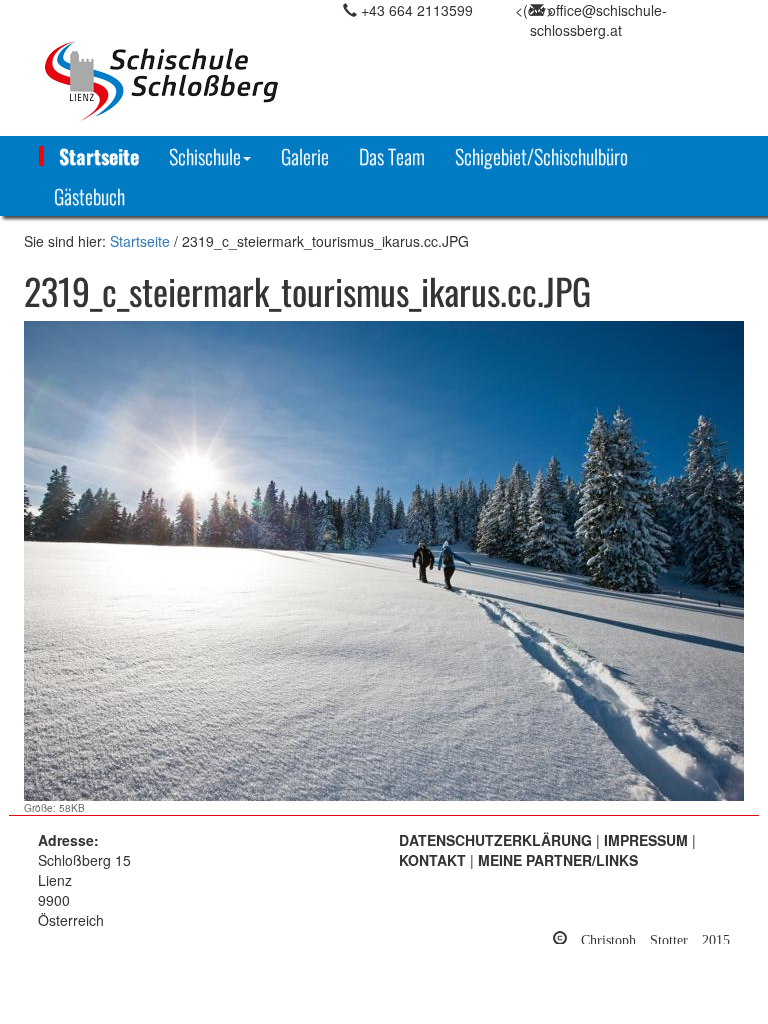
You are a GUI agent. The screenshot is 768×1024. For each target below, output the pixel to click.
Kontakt (432, 860)
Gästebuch (89, 196)
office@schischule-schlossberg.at (598, 20)
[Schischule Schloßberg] (150, 80)
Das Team (392, 156)
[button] (210, 156)
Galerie (305, 156)
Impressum (646, 840)
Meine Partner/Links (558, 860)
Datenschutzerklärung (495, 840)
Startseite (99, 156)
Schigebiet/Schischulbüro (541, 156)
